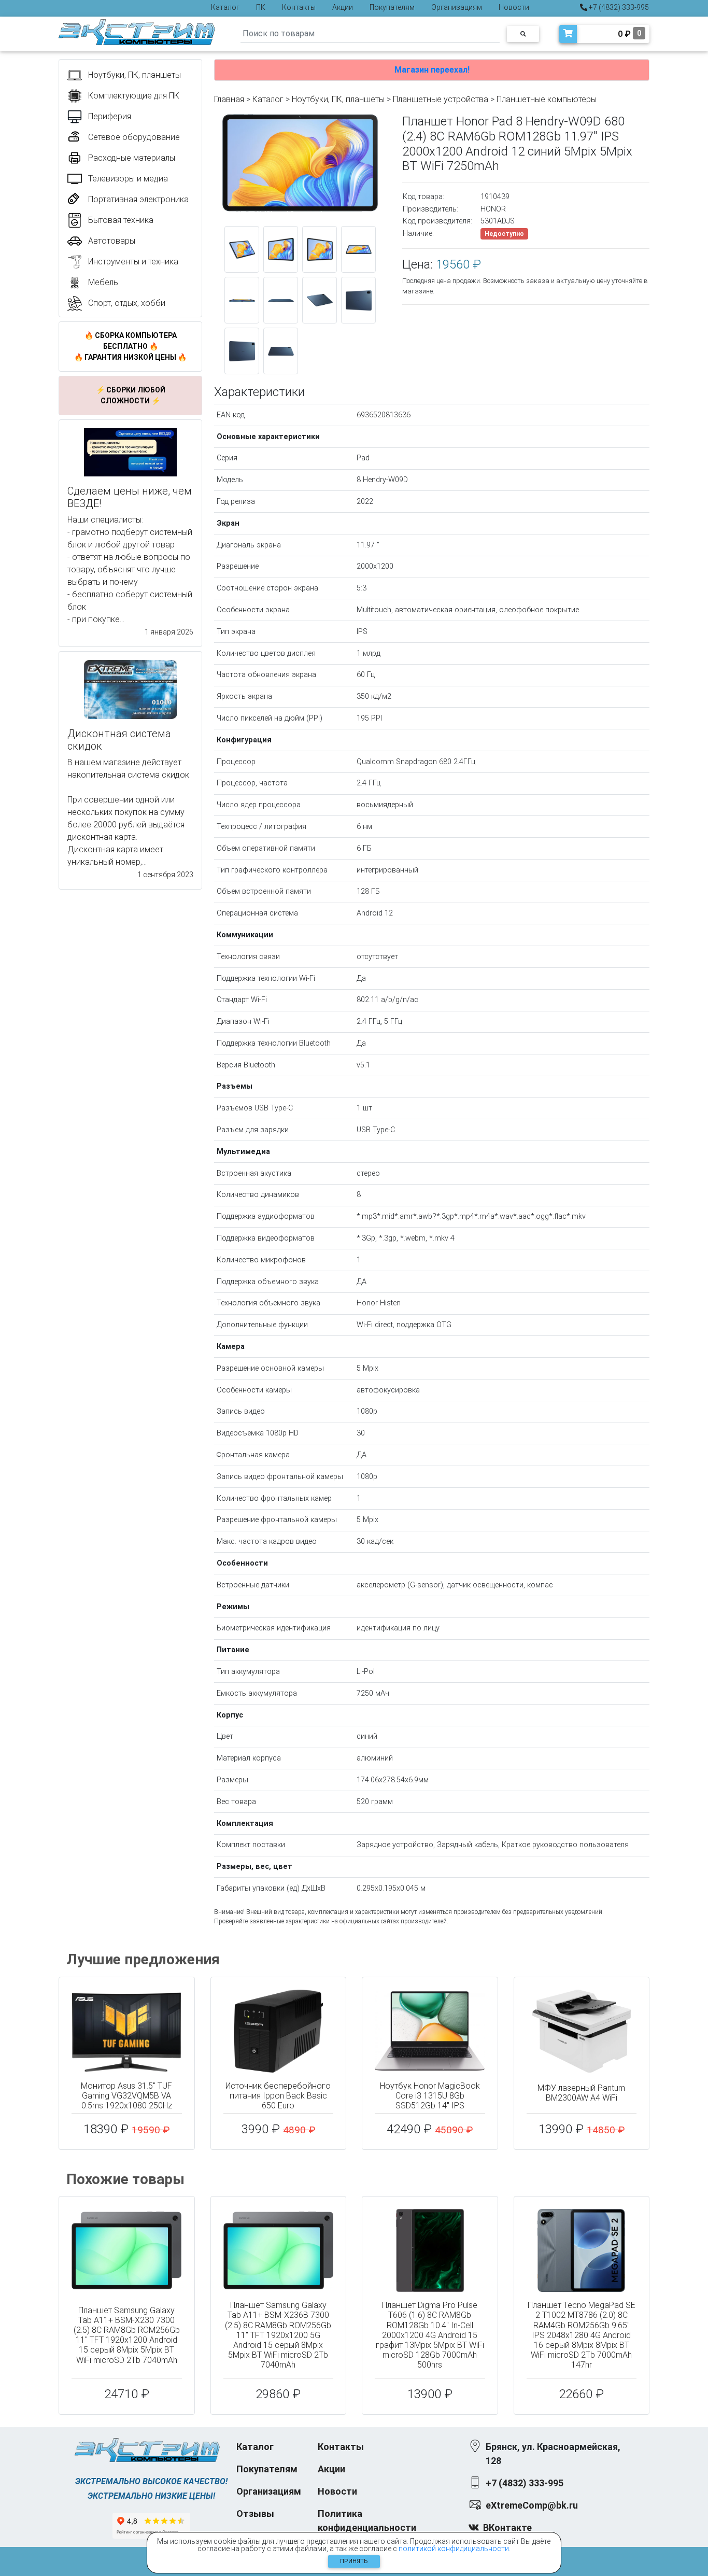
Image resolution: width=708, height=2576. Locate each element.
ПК (261, 7)
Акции (343, 7)
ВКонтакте (507, 2528)
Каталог (225, 7)
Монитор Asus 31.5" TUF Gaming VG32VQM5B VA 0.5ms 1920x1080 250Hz (126, 2096)
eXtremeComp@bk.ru (532, 2505)
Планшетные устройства (441, 99)
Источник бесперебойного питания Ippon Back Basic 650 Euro (278, 2096)
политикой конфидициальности (454, 2549)
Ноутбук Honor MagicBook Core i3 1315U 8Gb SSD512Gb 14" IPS (430, 2096)
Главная (229, 99)
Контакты (299, 7)
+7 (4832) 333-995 (618, 7)
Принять (354, 2561)
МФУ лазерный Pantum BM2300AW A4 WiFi (581, 2093)
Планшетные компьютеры (547, 99)
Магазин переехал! (432, 70)
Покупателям (392, 7)
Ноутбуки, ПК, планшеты (338, 99)
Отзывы (255, 2514)
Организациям (457, 7)
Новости (514, 7)
